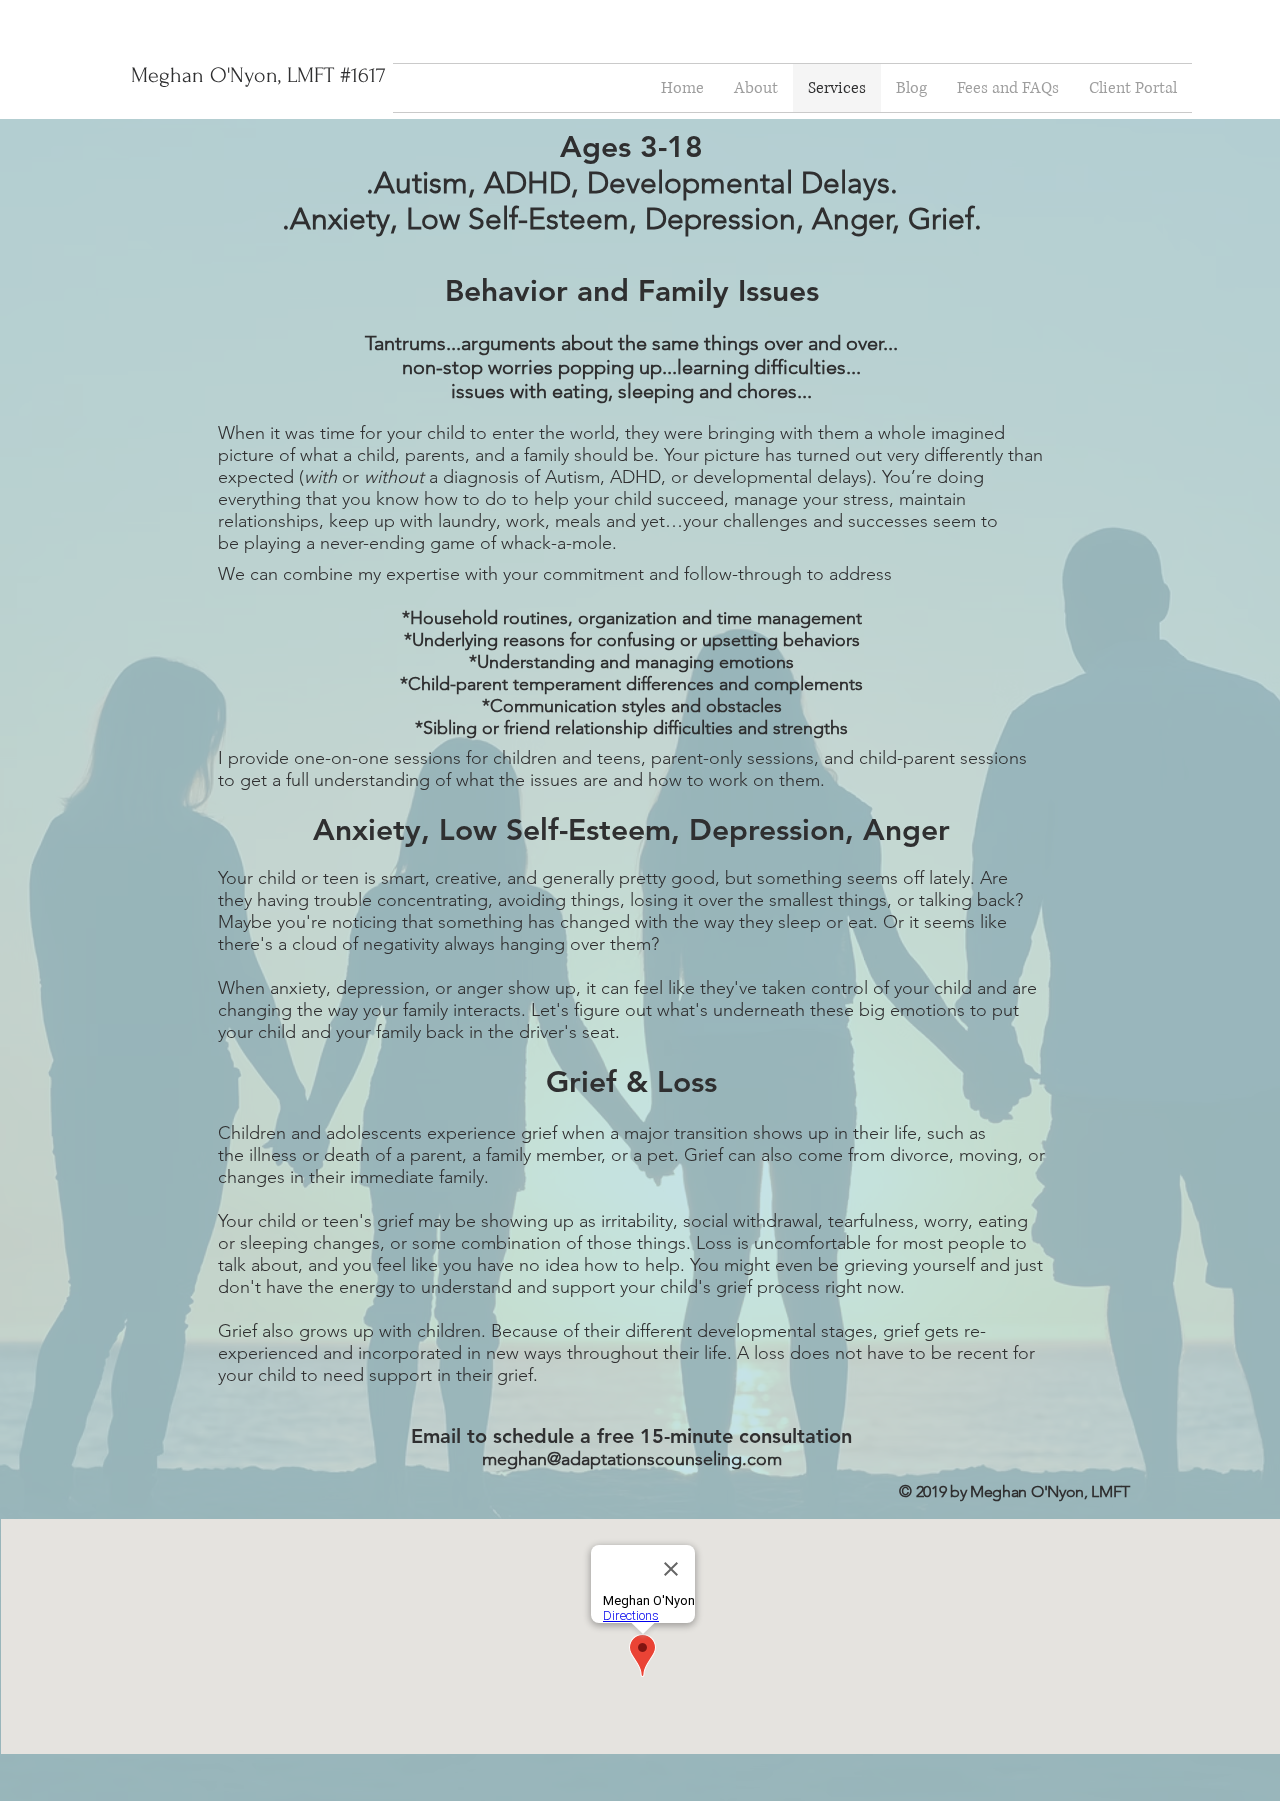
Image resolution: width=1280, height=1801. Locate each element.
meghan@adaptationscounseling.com (632, 1459)
